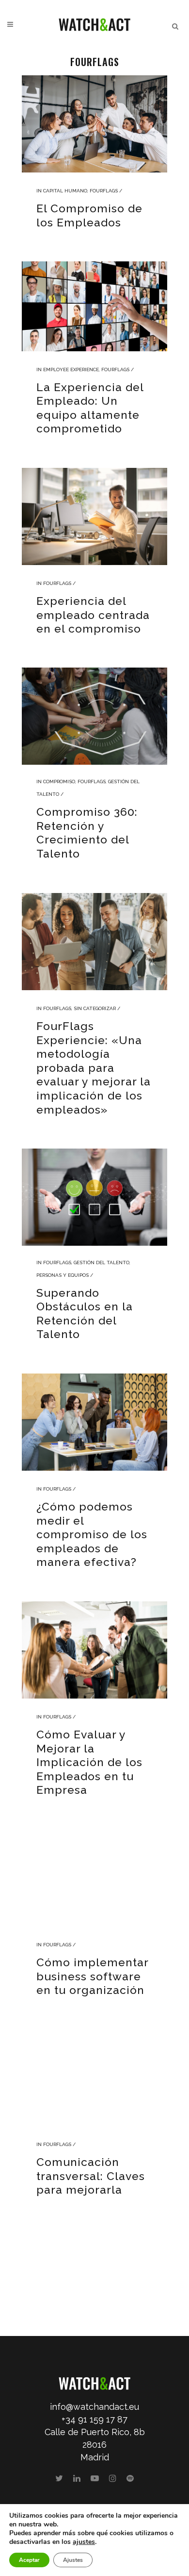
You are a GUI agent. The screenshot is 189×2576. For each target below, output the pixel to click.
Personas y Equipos (63, 1275)
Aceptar (29, 2560)
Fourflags (104, 191)
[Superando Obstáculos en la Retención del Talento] (94, 1197)
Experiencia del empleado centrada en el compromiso (93, 615)
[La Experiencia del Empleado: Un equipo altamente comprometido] (94, 306)
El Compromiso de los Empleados (89, 215)
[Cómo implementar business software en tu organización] (94, 1878)
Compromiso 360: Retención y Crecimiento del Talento (87, 833)
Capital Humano (65, 191)
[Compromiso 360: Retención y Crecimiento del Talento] (94, 716)
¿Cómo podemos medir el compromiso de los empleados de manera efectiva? (92, 1534)
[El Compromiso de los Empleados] (94, 124)
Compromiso (59, 781)
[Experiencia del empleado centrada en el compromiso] (94, 516)
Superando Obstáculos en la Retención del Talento (85, 1314)
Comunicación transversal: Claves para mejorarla (91, 2176)
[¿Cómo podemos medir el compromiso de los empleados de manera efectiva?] (94, 1422)
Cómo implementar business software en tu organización (92, 1976)
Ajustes (73, 2560)
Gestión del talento (102, 1262)
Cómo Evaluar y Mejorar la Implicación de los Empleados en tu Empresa (89, 1762)
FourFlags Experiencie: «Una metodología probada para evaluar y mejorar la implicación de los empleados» (94, 1067)
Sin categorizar (95, 1008)
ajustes (84, 2542)
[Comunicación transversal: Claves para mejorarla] (94, 2078)
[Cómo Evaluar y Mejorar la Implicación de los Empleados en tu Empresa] (94, 1650)
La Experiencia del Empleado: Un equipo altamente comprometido (90, 408)
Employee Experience (71, 369)
